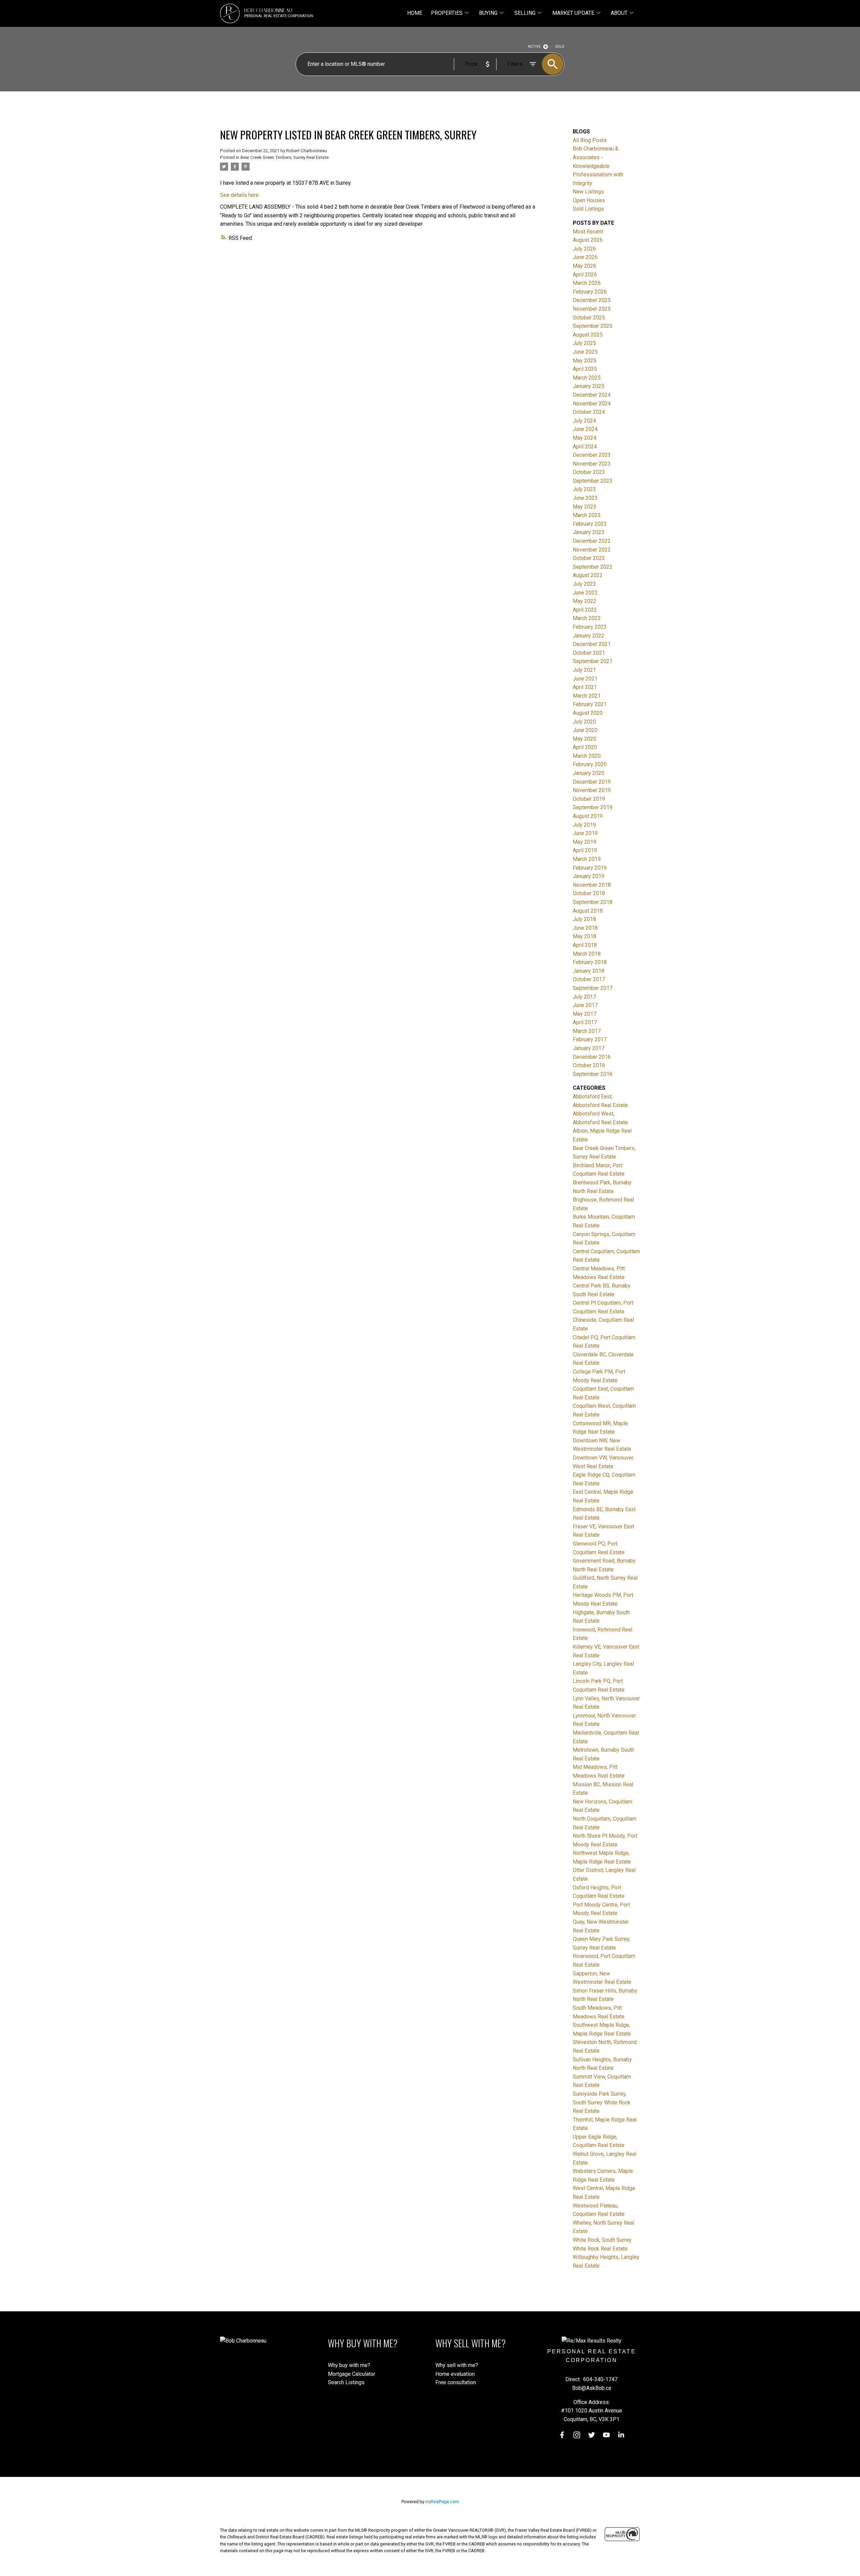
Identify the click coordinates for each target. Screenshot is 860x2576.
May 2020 (585, 739)
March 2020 (587, 756)
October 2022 (589, 558)
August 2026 (588, 240)
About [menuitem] (619, 13)
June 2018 (585, 928)
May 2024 (585, 438)
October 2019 (589, 799)
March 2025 (587, 378)
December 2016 (592, 1057)
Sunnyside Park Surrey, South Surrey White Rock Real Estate (602, 2102)
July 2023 (584, 489)
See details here (239, 195)
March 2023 (587, 515)
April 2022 (585, 610)
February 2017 (590, 1039)
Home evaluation (455, 2374)
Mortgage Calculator (352, 2374)
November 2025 (592, 309)
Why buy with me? (349, 2365)
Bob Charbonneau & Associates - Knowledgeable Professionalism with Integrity (598, 166)
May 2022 (585, 601)
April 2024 (585, 447)
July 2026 (584, 249)
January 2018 (589, 971)
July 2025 (584, 343)
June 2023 (585, 498)
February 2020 (590, 764)
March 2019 (587, 859)
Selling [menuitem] (525, 13)
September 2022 (593, 567)
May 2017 (585, 1014)
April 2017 (585, 1022)
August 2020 (588, 713)
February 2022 (590, 627)
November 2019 (592, 790)
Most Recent (588, 232)
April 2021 (585, 687)
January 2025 (589, 386)
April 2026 (585, 275)
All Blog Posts (590, 140)
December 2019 (592, 782)
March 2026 (587, 283)
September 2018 (593, 902)
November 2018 (592, 885)
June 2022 (585, 593)
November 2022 (592, 550)
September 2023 (593, 481)
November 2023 (592, 464)
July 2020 (584, 722)
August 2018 (588, 911)
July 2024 (584, 421)
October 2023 (589, 472)
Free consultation (456, 2382)
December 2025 (592, 300)
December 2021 (592, 644)
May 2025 (585, 361)
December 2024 (592, 395)
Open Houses (589, 200)
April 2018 (585, 945)
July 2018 (584, 919)
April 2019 (585, 850)
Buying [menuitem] (488, 13)
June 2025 (585, 352)
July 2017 (584, 997)
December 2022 (592, 541)
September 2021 (593, 661)
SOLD (560, 47)
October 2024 (589, 412)
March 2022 (587, 618)
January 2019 (589, 876)
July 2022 (584, 584)
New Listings (588, 192)
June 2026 (585, 257)
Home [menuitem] (415, 13)
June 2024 (585, 429)
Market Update (573, 13)
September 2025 (593, 326)
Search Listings (346, 2382)
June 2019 (585, 833)
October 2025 (589, 318)
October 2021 (589, 653)
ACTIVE (534, 47)
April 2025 (585, 369)
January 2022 (589, 636)
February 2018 (590, 962)
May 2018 (585, 936)
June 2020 (585, 730)
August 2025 (588, 335)
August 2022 (588, 575)
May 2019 (585, 842)
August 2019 (588, 816)
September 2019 (593, 807)
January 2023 (589, 532)
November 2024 (592, 404)
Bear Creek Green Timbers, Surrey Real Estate (285, 157)
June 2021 (585, 679)
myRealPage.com (442, 2502)
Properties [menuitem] (447, 13)
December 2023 (592, 455)
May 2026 (585, 266)
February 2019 (590, 868)
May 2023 (585, 507)
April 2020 (585, 747)
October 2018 (589, 893)
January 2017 (589, 1048)
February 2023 (590, 524)
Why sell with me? (457, 2365)
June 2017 (585, 1005)
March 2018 (587, 954)
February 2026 (590, 292)
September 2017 (593, 988)
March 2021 (587, 696)
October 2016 (589, 1065)
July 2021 (584, 670)
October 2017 (589, 979)
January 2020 (589, 773)
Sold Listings (588, 209)
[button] (562, 2435)
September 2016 (593, 1074)
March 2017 (587, 1031)
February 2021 (590, 704)
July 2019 (584, 825)
